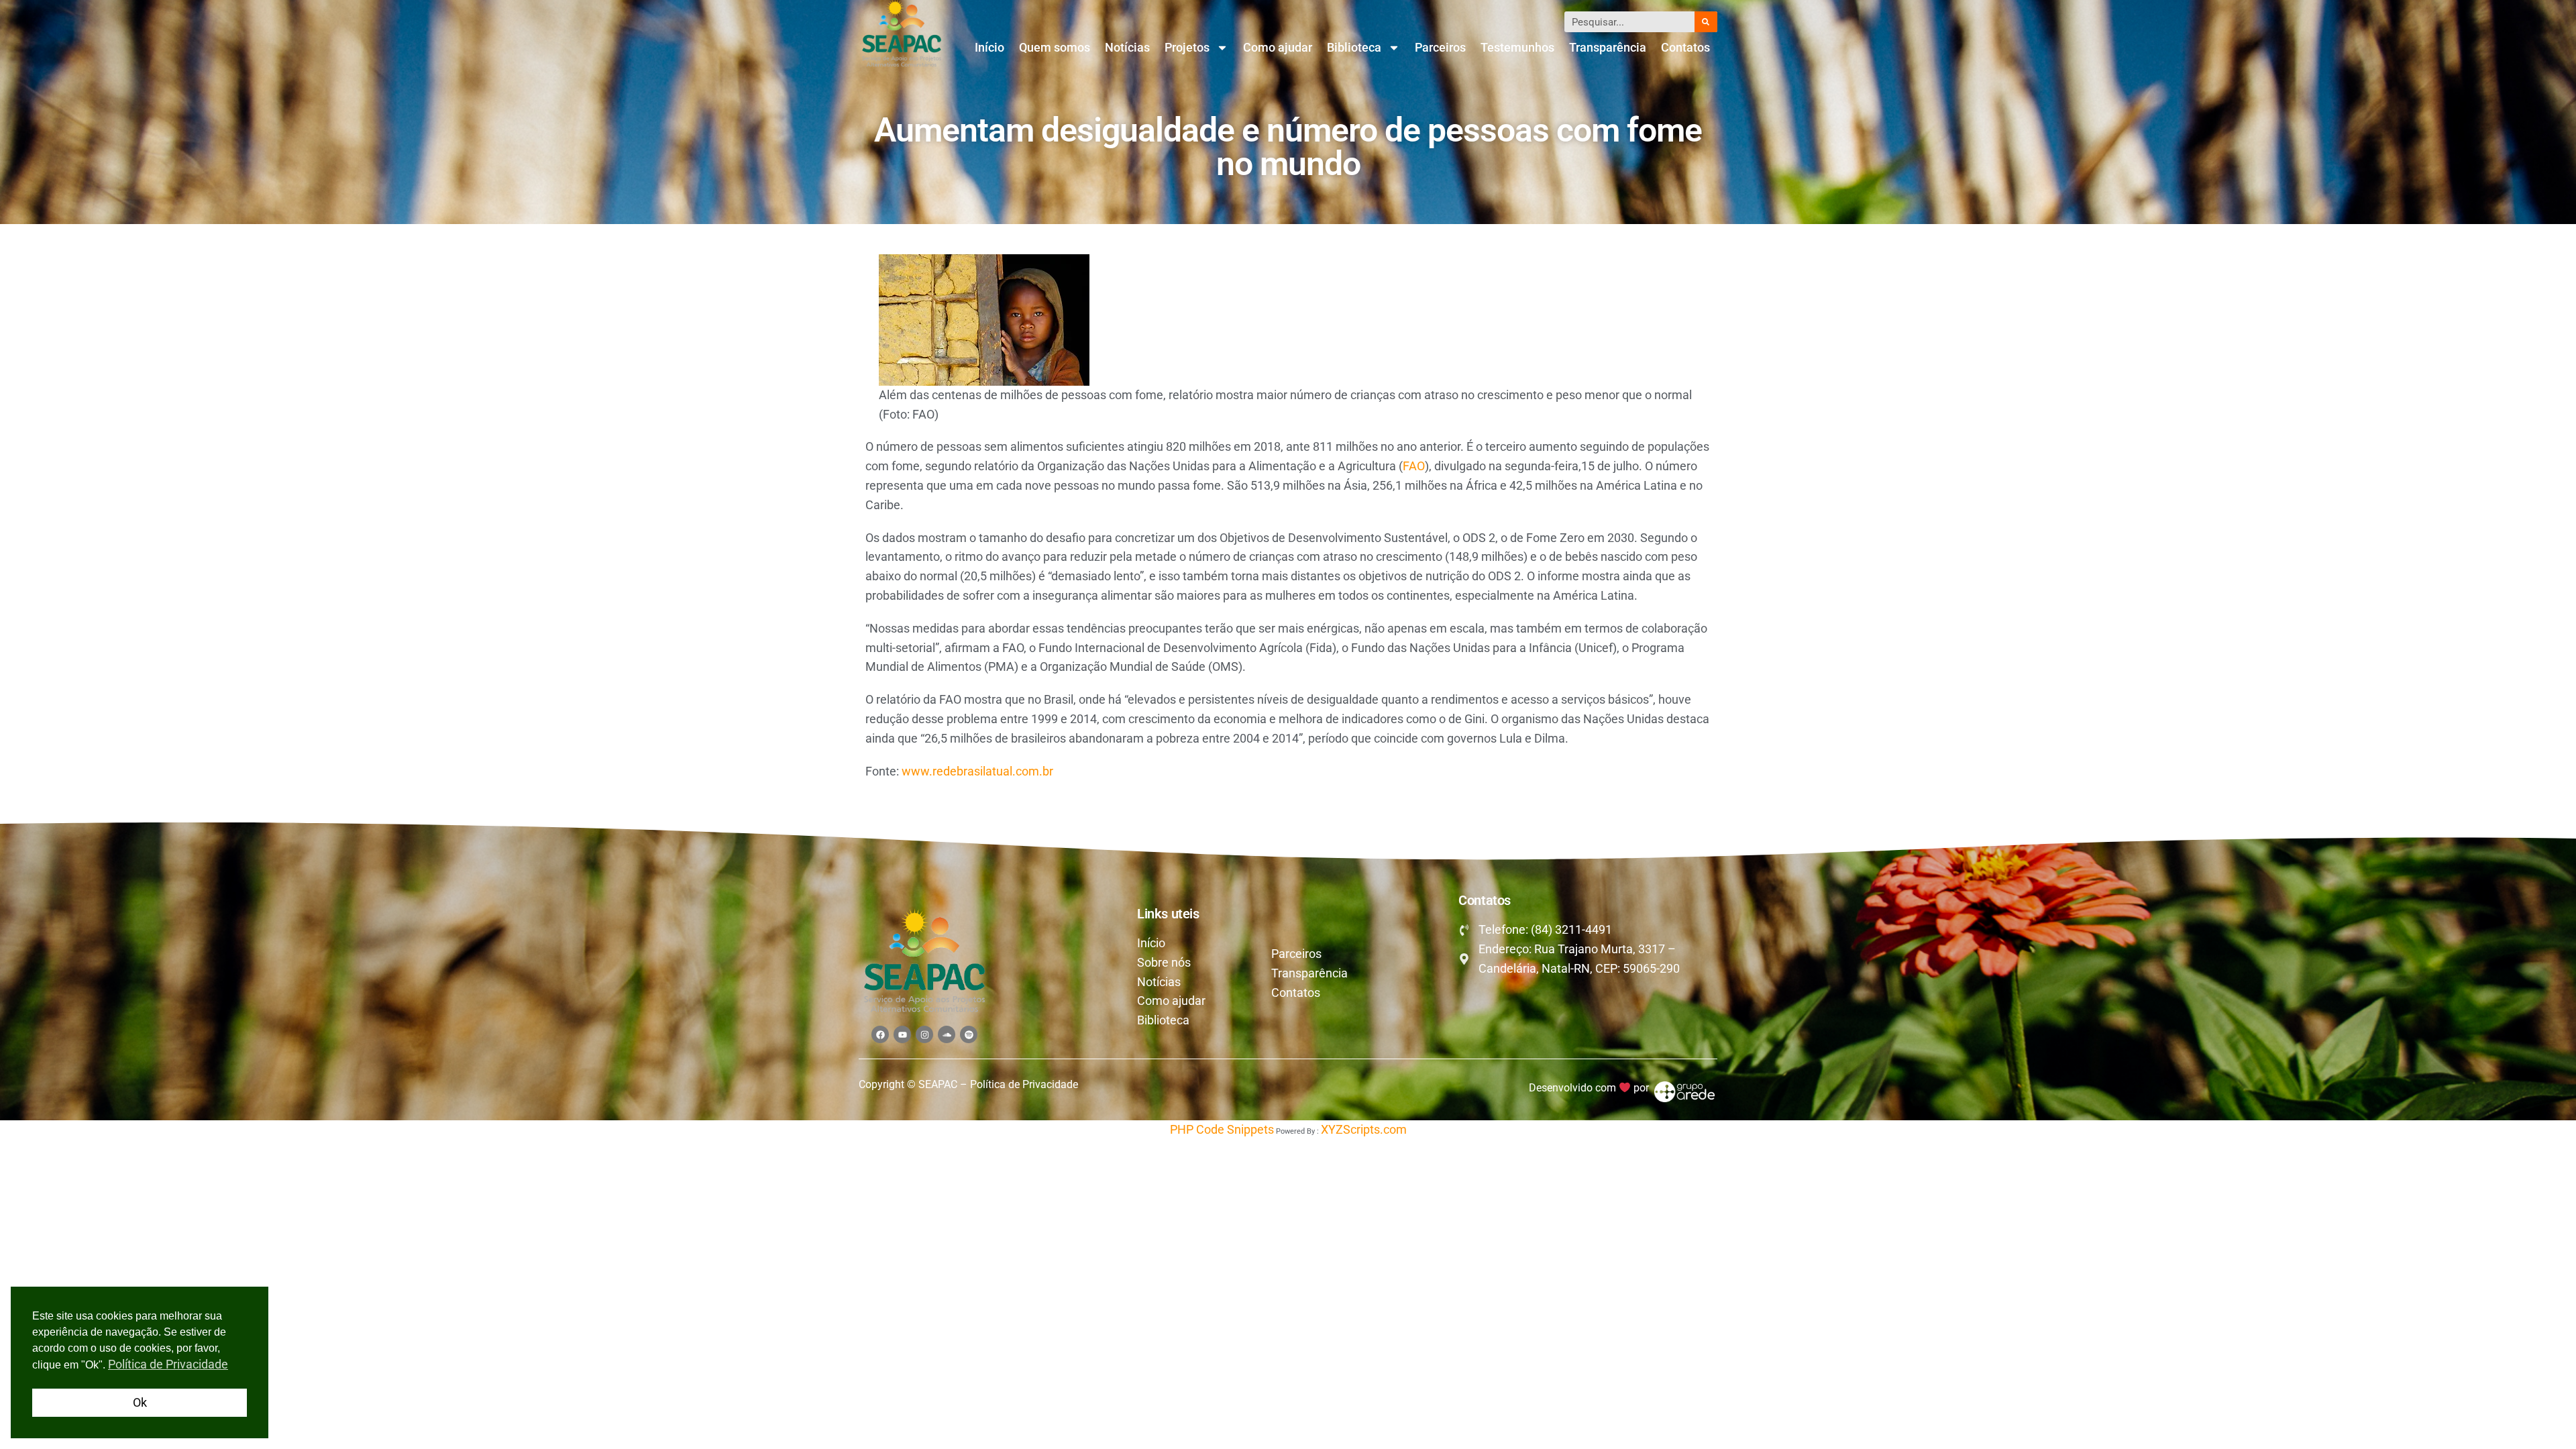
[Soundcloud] (947, 1034)
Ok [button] (140, 1402)
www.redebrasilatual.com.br (977, 771)
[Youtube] (902, 1034)
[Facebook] (880, 1034)
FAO (1414, 466)
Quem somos (1055, 47)
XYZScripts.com (1364, 1129)
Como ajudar (1278, 47)
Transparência (1608, 47)
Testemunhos (1517, 47)
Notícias (1127, 47)
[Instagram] (924, 1034)
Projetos (1187, 47)
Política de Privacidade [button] (168, 1364)
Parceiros (1440, 47)
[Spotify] (969, 1034)
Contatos (1685, 47)
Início (989, 47)
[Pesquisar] (1706, 22)
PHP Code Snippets (1222, 1129)
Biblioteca (1354, 47)
